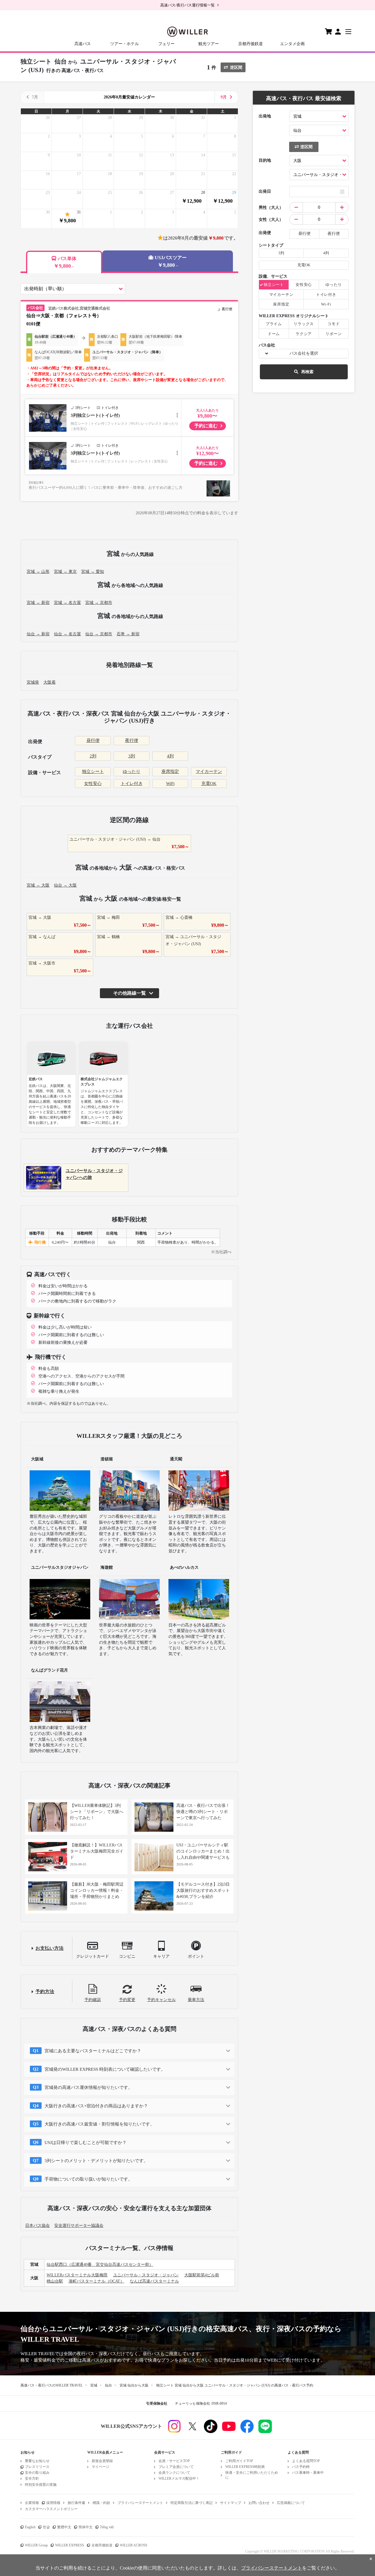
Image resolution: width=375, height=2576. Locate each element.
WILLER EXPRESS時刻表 (245, 2467)
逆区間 (236, 67)
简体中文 (86, 2527)
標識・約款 (101, 2503)
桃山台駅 (55, 2281)
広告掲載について (291, 2503)
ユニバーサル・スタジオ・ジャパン (146, 2275)
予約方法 (45, 1992)
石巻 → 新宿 (128, 634)
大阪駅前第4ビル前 (202, 2275)
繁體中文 (64, 2527)
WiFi (170, 783)
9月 (224, 97)
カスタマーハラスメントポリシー (51, 2509)
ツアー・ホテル (125, 44)
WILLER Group (36, 2545)
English (30, 2527)
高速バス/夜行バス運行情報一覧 (187, 5)
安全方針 (32, 2478)
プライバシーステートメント (140, 2503)
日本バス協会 (37, 2226)
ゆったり (132, 771)
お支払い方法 (50, 1948)
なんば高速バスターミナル (154, 2281)
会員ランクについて (174, 2473)
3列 (132, 756)
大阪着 (50, 682)
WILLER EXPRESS (70, 2545)
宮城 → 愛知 (93, 572)
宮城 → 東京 (65, 572)
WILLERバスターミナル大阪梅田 (77, 2275)
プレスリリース (37, 2467)
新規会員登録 (102, 2461)
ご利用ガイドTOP (239, 2461)
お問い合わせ (259, 2503)
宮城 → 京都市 (99, 603)
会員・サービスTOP (174, 2461)
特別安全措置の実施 (41, 2485)
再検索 (307, 372)
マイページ (100, 2467)
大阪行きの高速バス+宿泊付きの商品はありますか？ (96, 2106)
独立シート (93, 771)
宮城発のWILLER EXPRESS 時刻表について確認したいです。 (105, 2069)
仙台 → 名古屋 (67, 634)
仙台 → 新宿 (38, 634)
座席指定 (170, 771)
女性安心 (93, 783)
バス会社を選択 (304, 353)
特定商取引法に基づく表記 (192, 2503)
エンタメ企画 (292, 44)
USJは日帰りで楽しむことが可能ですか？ (86, 2143)
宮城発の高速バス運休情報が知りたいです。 (88, 2087)
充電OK (209, 783)
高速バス (83, 44)
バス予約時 (301, 2467)
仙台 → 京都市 (99, 634)
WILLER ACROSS (134, 2545)
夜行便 (132, 740)
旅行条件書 (76, 2503)
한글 (46, 2527)
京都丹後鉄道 (250, 44)
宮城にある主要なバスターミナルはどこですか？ (93, 2051)
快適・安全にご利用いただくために (252, 2475)
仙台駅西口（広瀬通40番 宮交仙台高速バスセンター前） (100, 2265)
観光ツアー (209, 44)
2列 (93, 756)
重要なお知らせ (37, 2461)
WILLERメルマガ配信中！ (179, 2478)
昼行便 (93, 740)
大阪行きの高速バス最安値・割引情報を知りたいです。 (99, 2124)
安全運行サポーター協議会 (79, 2226)
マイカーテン (209, 771)
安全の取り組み (37, 2473)
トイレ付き (132, 783)
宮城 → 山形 (38, 572)
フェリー (166, 44)
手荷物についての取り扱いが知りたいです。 (88, 2179)
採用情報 (53, 2503)
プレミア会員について (176, 2467)
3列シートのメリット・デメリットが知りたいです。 (96, 2161)
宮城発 (33, 682)
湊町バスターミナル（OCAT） (96, 2281)
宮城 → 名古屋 (67, 603)
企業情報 (32, 2503)
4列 (170, 756)
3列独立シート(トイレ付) (95, 415)
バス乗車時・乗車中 (308, 2473)
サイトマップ (231, 2503)
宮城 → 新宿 (38, 603)
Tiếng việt (107, 2527)
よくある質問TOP (306, 2461)
